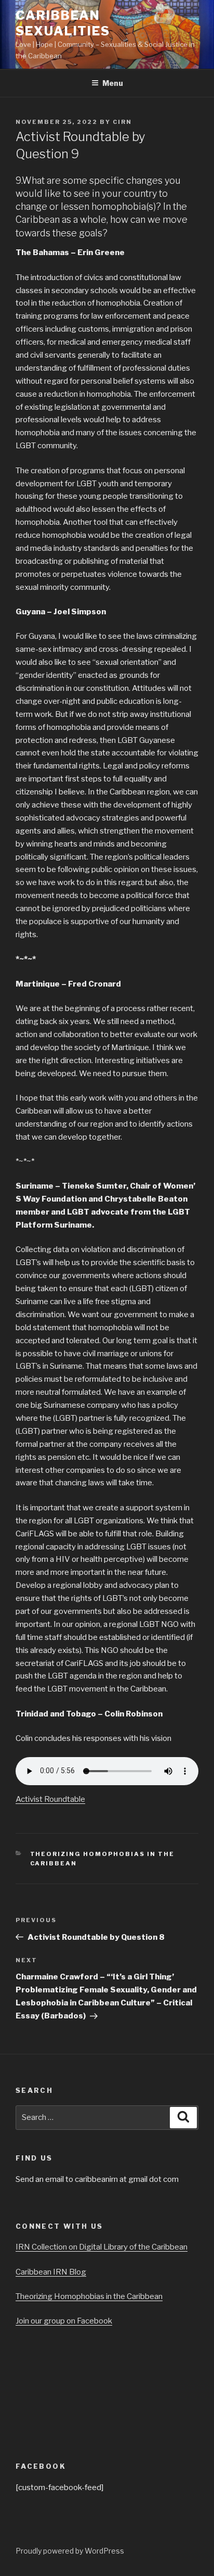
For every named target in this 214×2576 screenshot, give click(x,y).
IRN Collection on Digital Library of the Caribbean (102, 2247)
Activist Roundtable (50, 1799)
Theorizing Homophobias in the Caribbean (89, 2296)
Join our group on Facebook (64, 2321)
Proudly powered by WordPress (70, 2551)
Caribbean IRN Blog (51, 2272)
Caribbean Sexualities (63, 23)
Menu (113, 83)
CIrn (122, 122)
